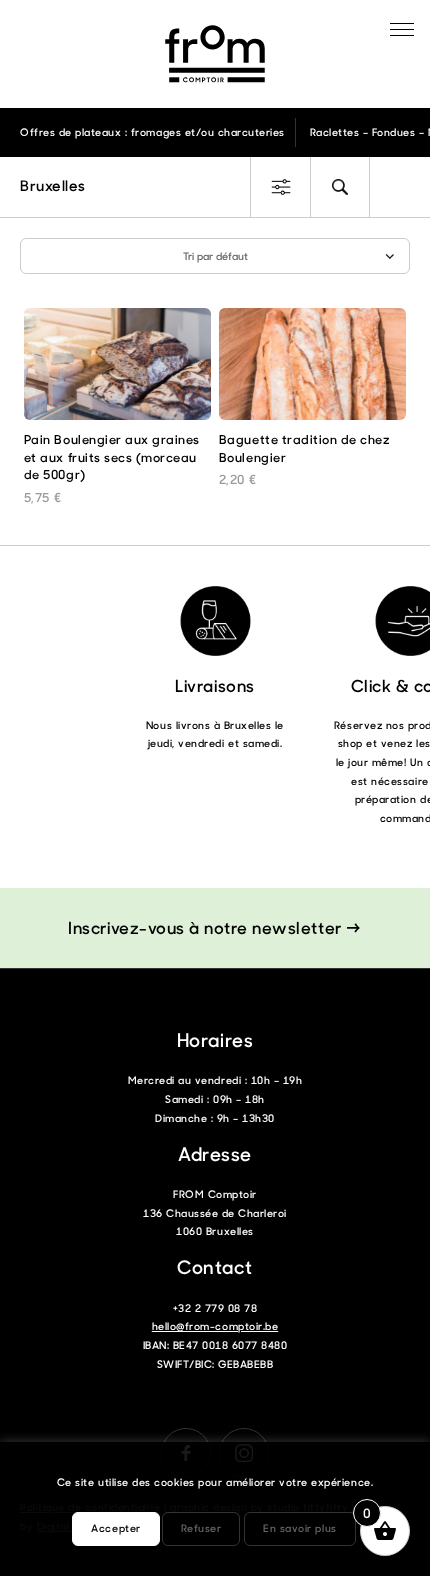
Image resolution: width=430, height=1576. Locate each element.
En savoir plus (299, 1528)
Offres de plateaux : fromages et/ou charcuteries (152, 132)
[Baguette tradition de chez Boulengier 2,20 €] (312, 369)
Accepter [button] (115, 1528)
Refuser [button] (201, 1528)
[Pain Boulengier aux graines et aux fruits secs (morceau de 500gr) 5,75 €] (117, 369)
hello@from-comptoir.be (215, 1326)
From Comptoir (215, 54)
